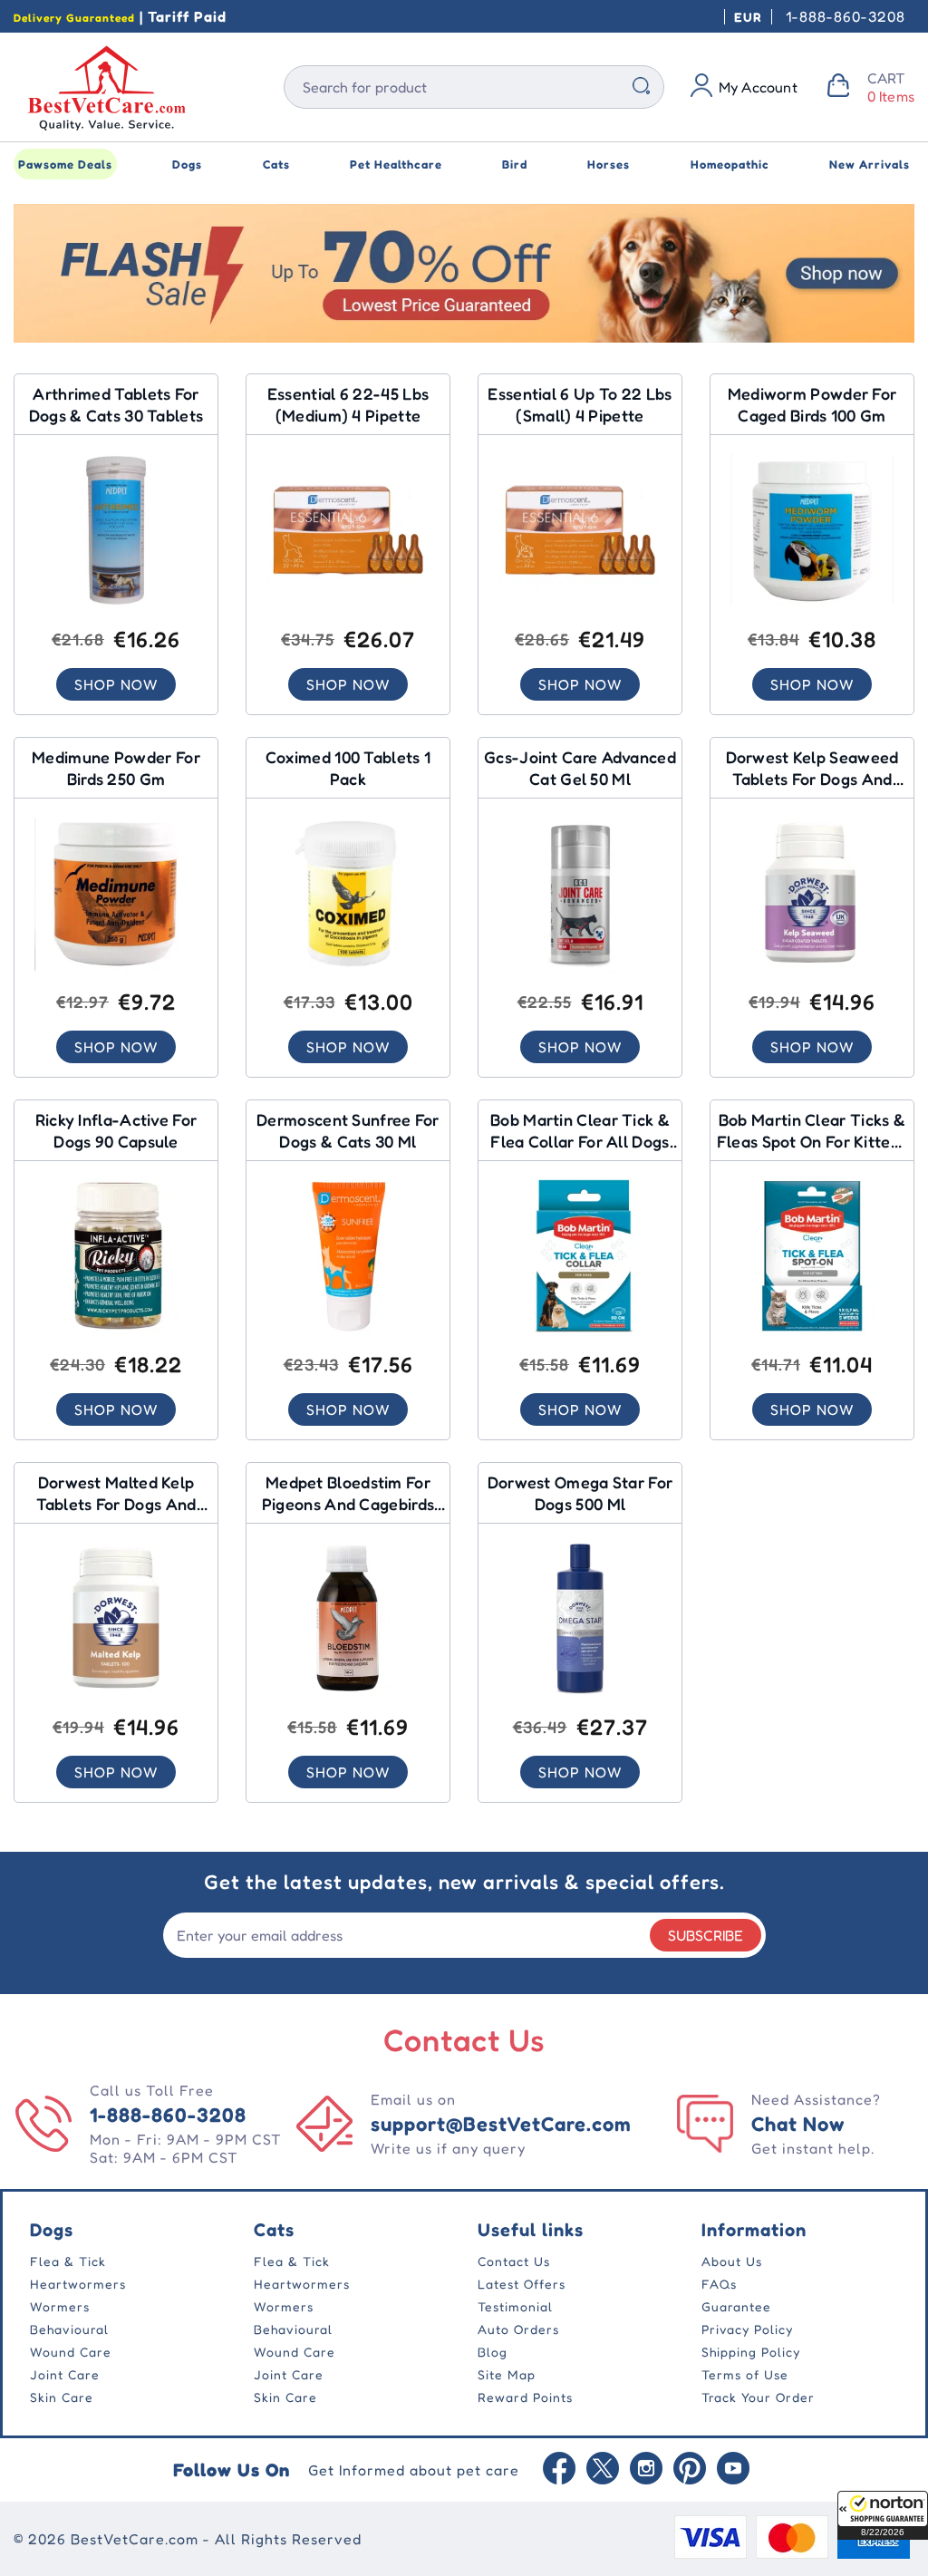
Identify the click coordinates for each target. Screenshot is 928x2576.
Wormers (60, 2306)
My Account (758, 87)
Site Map (507, 2374)
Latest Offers (522, 2284)
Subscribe (706, 1935)
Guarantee (736, 2306)
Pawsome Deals (65, 164)
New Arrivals (870, 164)
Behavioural (69, 2329)
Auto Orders (518, 2329)
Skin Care (62, 2397)
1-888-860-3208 (846, 16)
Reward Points (525, 2397)
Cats (276, 164)
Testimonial (515, 2306)
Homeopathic (730, 164)
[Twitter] (603, 2470)
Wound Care (71, 2352)
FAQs (719, 2284)
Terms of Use (745, 2374)
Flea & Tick (68, 2261)
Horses (609, 164)
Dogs (187, 164)
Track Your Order (758, 2397)
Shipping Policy (751, 2352)
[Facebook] (559, 2470)
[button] (883, 2515)
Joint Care (65, 2374)
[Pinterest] (690, 2470)
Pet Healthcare (396, 164)
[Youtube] (733, 2470)
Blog (493, 2352)
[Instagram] (646, 2470)
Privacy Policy (747, 2329)
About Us (732, 2261)
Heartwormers (78, 2284)
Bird (515, 164)
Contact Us (514, 2261)
